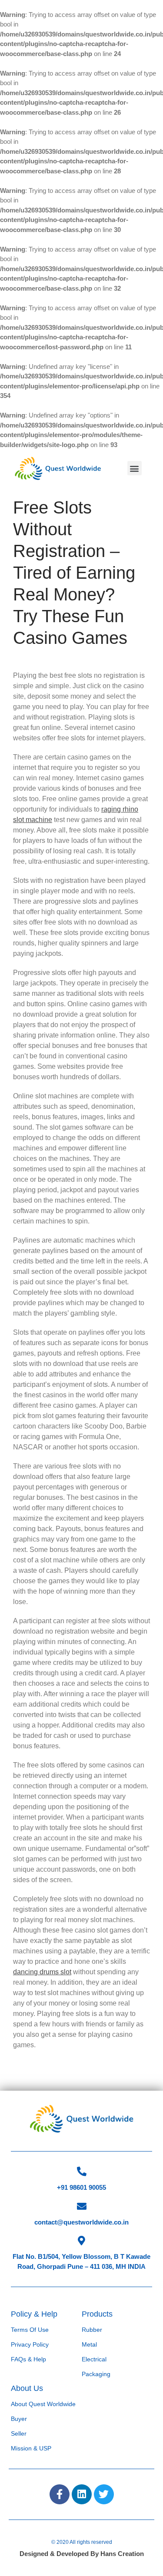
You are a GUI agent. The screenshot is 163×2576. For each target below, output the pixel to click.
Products (97, 2314)
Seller (19, 2433)
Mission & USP (31, 2448)
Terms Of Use (30, 2330)
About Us (27, 2388)
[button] (135, 468)
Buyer (19, 2419)
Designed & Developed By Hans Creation (82, 2554)
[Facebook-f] (60, 2494)
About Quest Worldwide (43, 2404)
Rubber (92, 2330)
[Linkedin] (82, 2494)
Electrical (94, 2359)
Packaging (96, 2374)
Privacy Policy (30, 2344)
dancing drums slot (42, 1972)
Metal (89, 2344)
